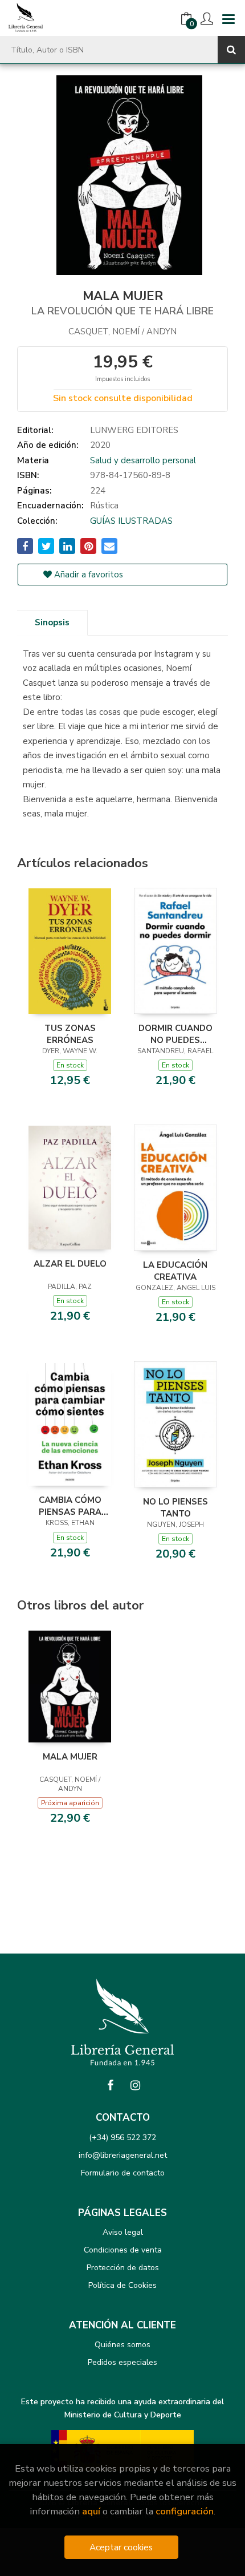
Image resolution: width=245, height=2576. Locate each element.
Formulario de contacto (123, 2173)
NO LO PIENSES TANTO (175, 1507)
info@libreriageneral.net (123, 2155)
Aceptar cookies (121, 2547)
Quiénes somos (122, 2345)
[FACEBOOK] (110, 2085)
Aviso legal (123, 2232)
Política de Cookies (122, 2285)
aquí (91, 2511)
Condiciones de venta (123, 2250)
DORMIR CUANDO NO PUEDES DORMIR (175, 1034)
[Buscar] (231, 50)
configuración (185, 2511)
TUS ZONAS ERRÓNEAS (70, 1034)
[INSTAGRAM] (135, 2085)
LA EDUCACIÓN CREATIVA (175, 1271)
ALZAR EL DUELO (70, 1264)
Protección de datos (123, 2268)
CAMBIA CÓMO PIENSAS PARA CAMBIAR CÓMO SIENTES (70, 1506)
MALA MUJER (70, 1757)
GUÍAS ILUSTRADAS (131, 521)
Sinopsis (52, 622)
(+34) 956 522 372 (122, 2138)
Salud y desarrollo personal (143, 460)
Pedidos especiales (122, 2362)
